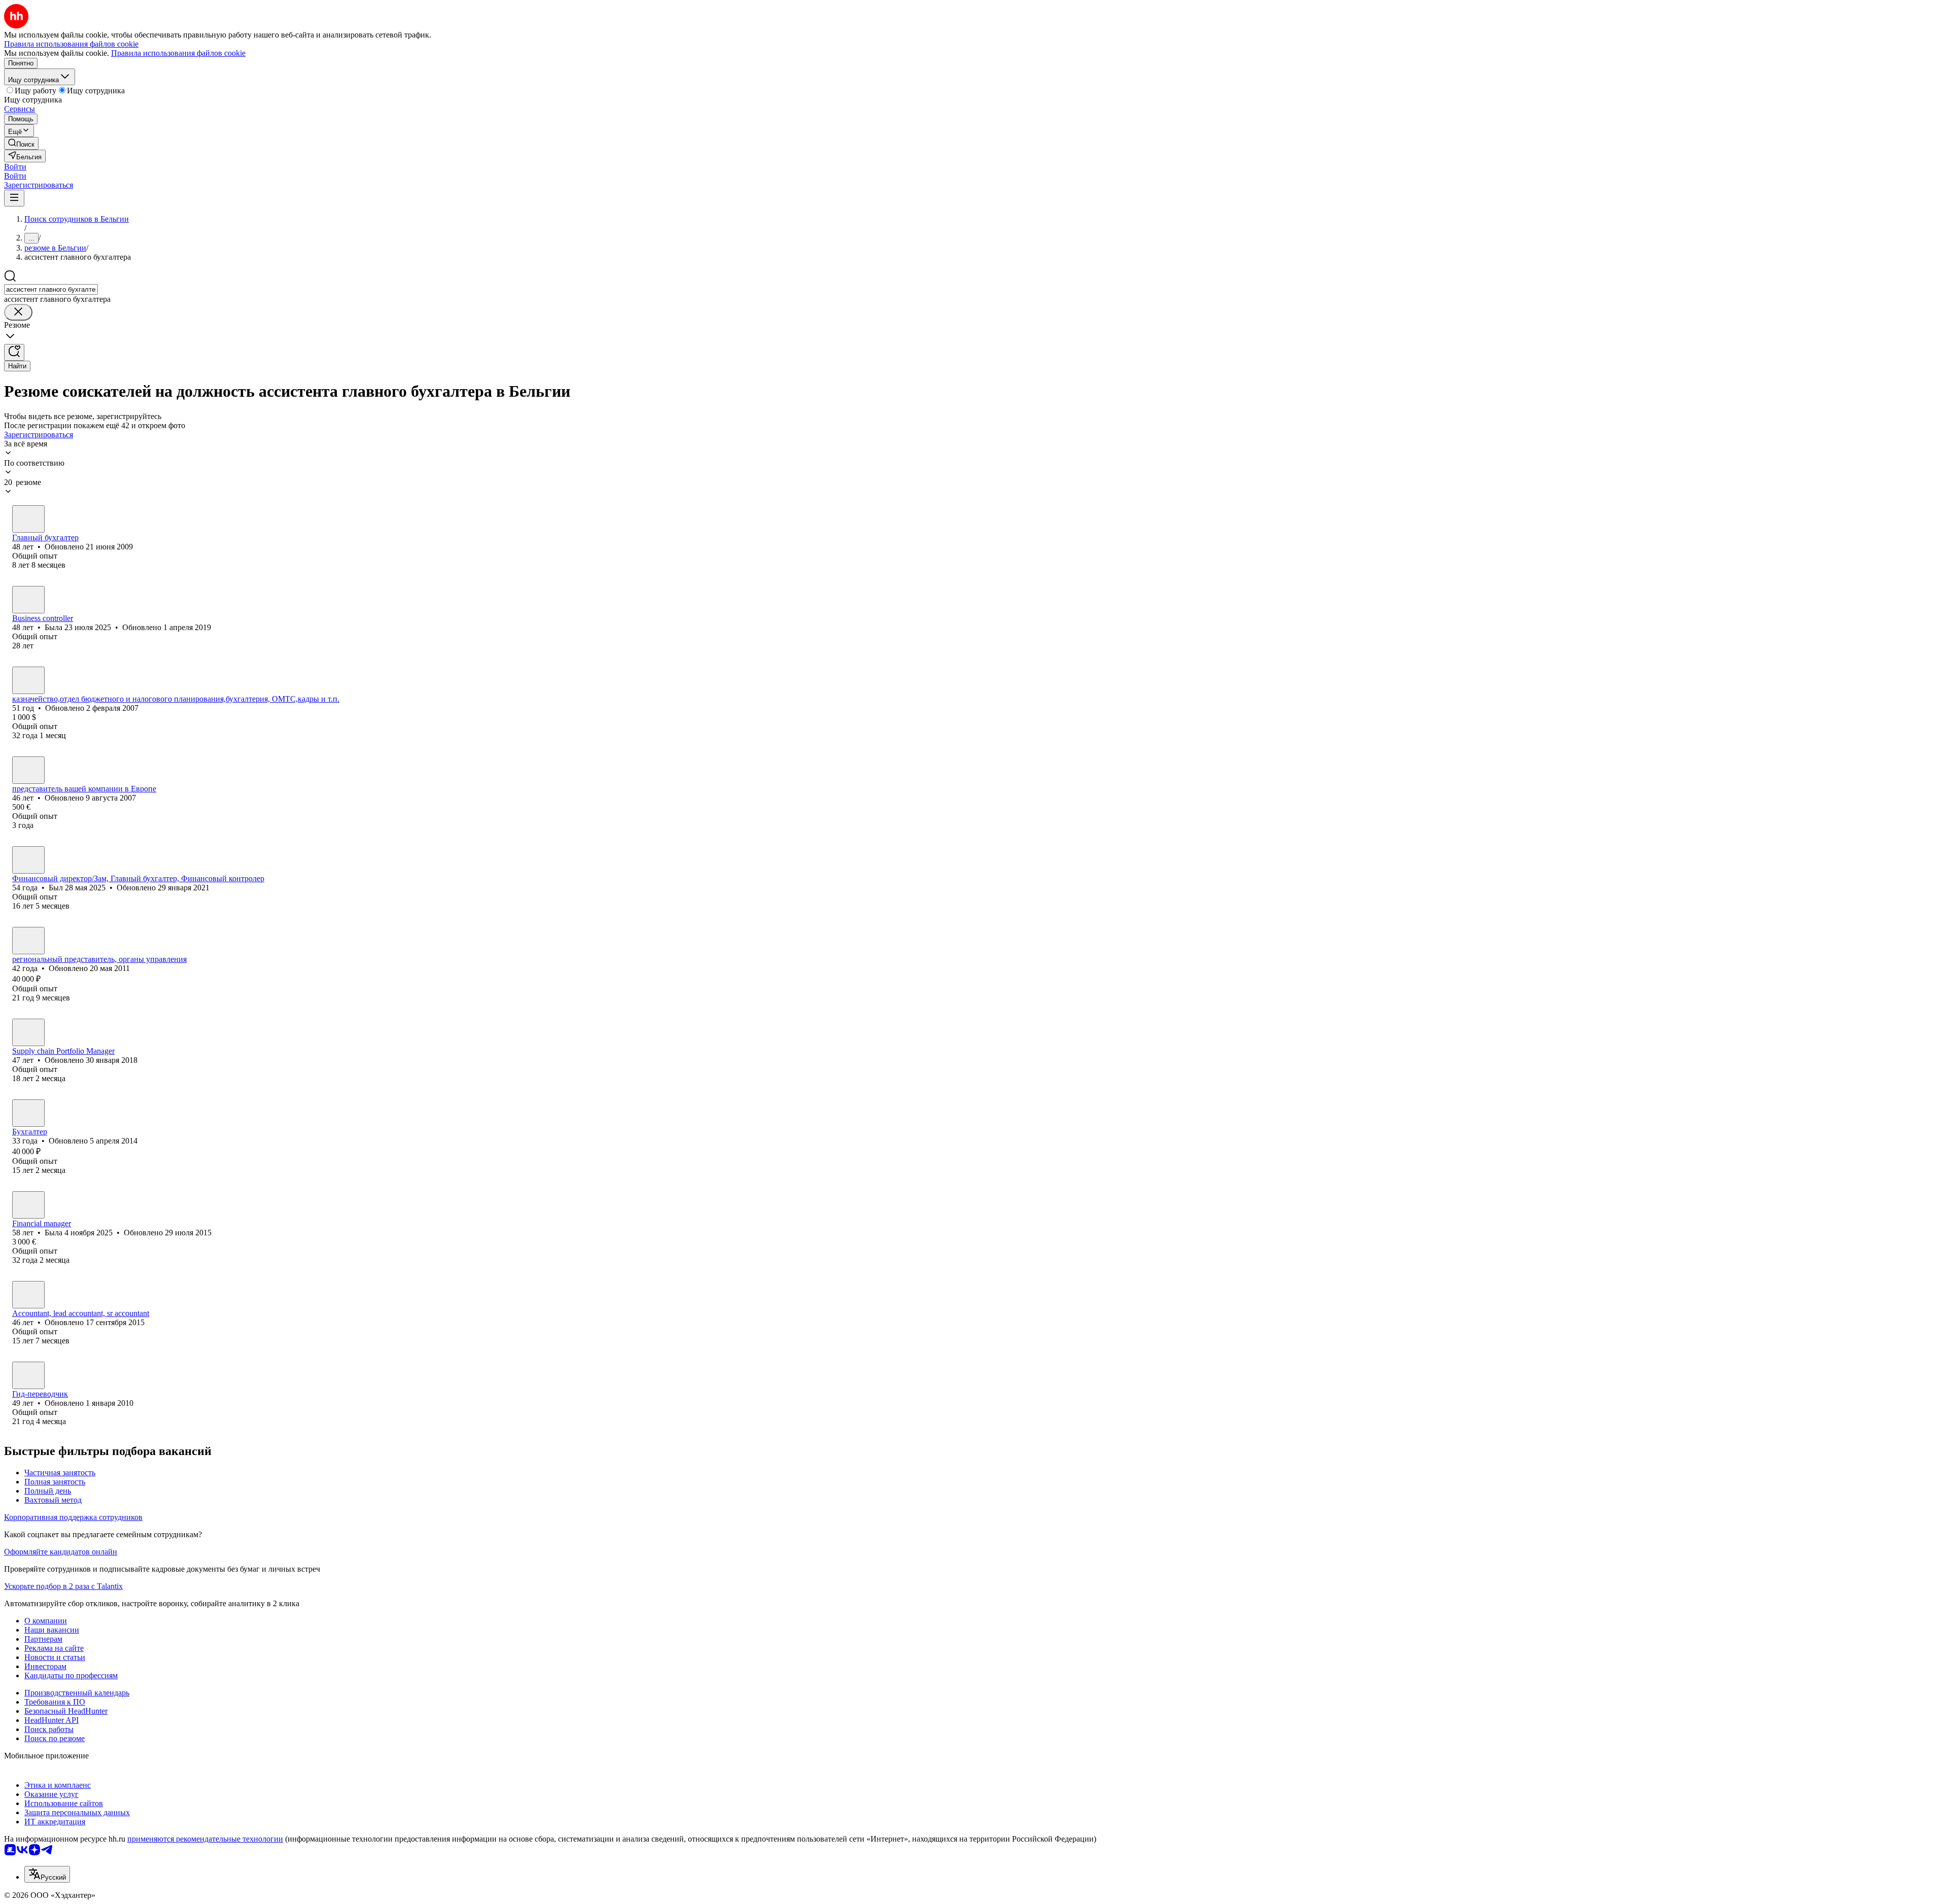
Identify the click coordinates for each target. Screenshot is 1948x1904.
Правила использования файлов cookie (178, 53)
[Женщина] (28, 519)
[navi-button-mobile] (14, 198)
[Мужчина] (28, 860)
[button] (15, 167)
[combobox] (51, 289)
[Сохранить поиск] (14, 352)
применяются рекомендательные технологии (205, 1839)
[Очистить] (18, 312)
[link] (21, 143)
